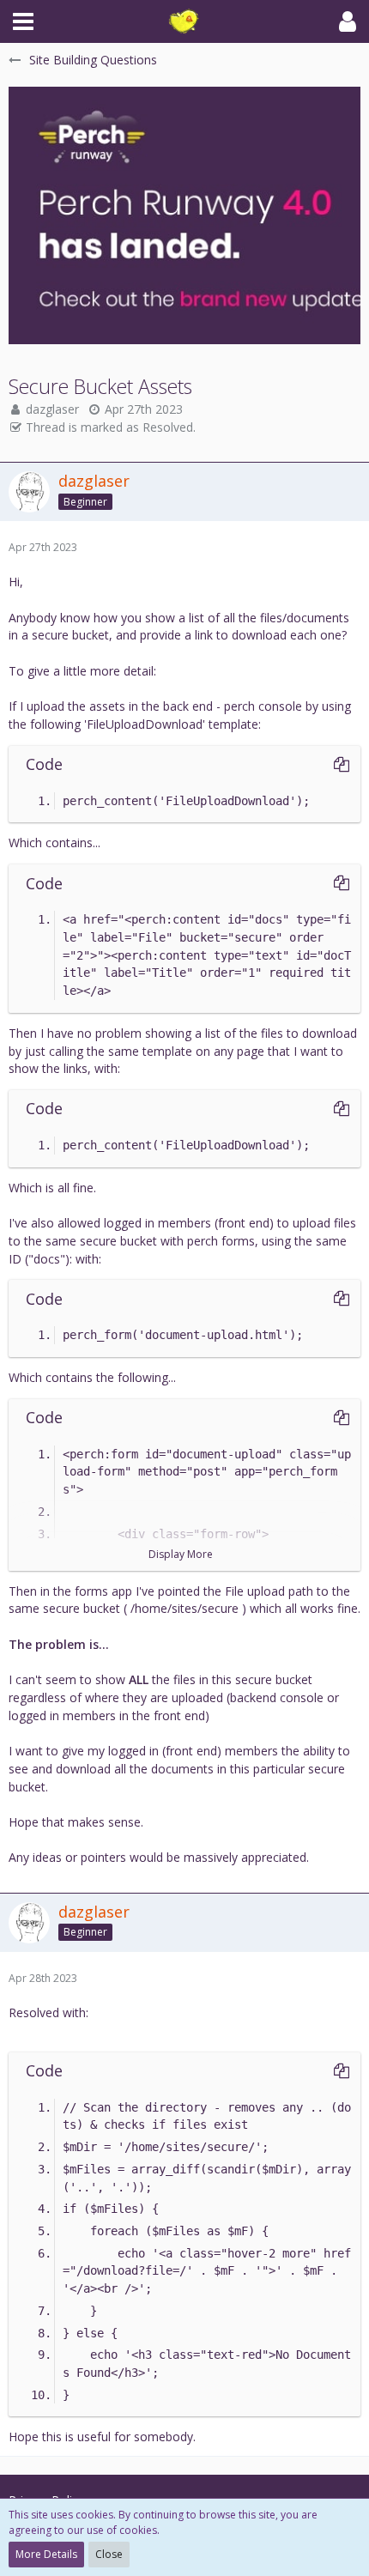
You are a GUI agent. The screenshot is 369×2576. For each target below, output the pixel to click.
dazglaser (52, 409)
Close (109, 2554)
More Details (46, 2554)
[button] (23, 21)
